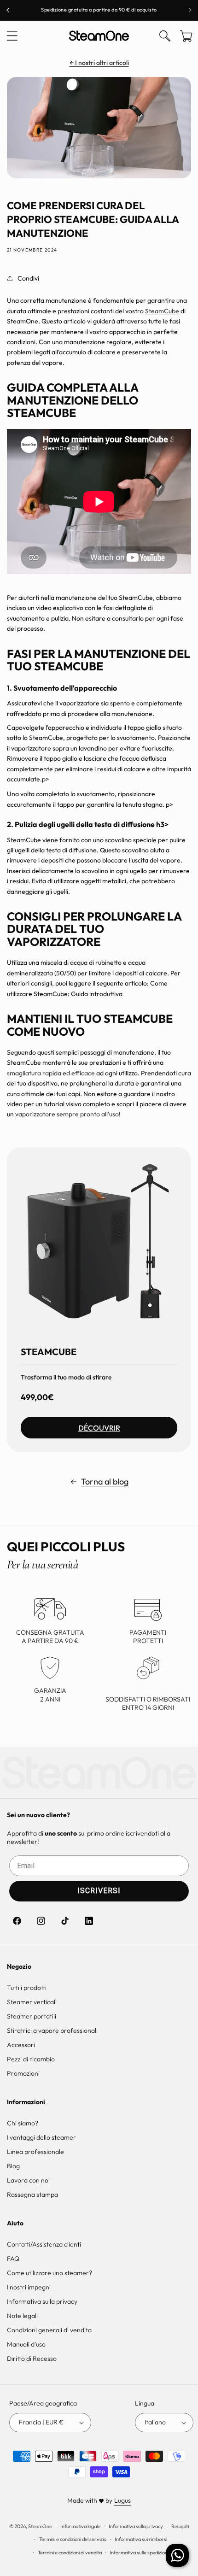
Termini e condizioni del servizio (73, 2539)
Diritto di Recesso (32, 2359)
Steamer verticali (32, 2002)
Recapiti (180, 2526)
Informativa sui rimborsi (141, 2539)
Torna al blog (105, 1482)
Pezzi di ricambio (31, 2059)
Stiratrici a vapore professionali (52, 2030)
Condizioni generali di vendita (49, 2330)
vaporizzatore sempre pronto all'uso (67, 1114)
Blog (13, 2166)
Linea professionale (35, 2152)
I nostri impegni (29, 2287)
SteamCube (162, 311)
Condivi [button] (28, 278)
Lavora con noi (28, 2180)
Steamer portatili (32, 2016)
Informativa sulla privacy (42, 2301)
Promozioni (23, 2073)
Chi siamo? (23, 2123)
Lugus (122, 2500)
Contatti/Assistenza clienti (44, 2244)
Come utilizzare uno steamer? (49, 2273)
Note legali (22, 2316)
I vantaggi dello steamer (41, 2137)
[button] (12, 36)
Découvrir (99, 1428)
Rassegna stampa (32, 2195)
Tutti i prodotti (27, 1988)
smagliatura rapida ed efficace (51, 1073)
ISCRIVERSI (99, 1891)
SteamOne (40, 2526)
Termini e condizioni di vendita (70, 2553)
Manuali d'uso (26, 2344)
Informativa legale (80, 2526)
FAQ (13, 2259)
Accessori (21, 2045)
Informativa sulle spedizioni (139, 2553)
